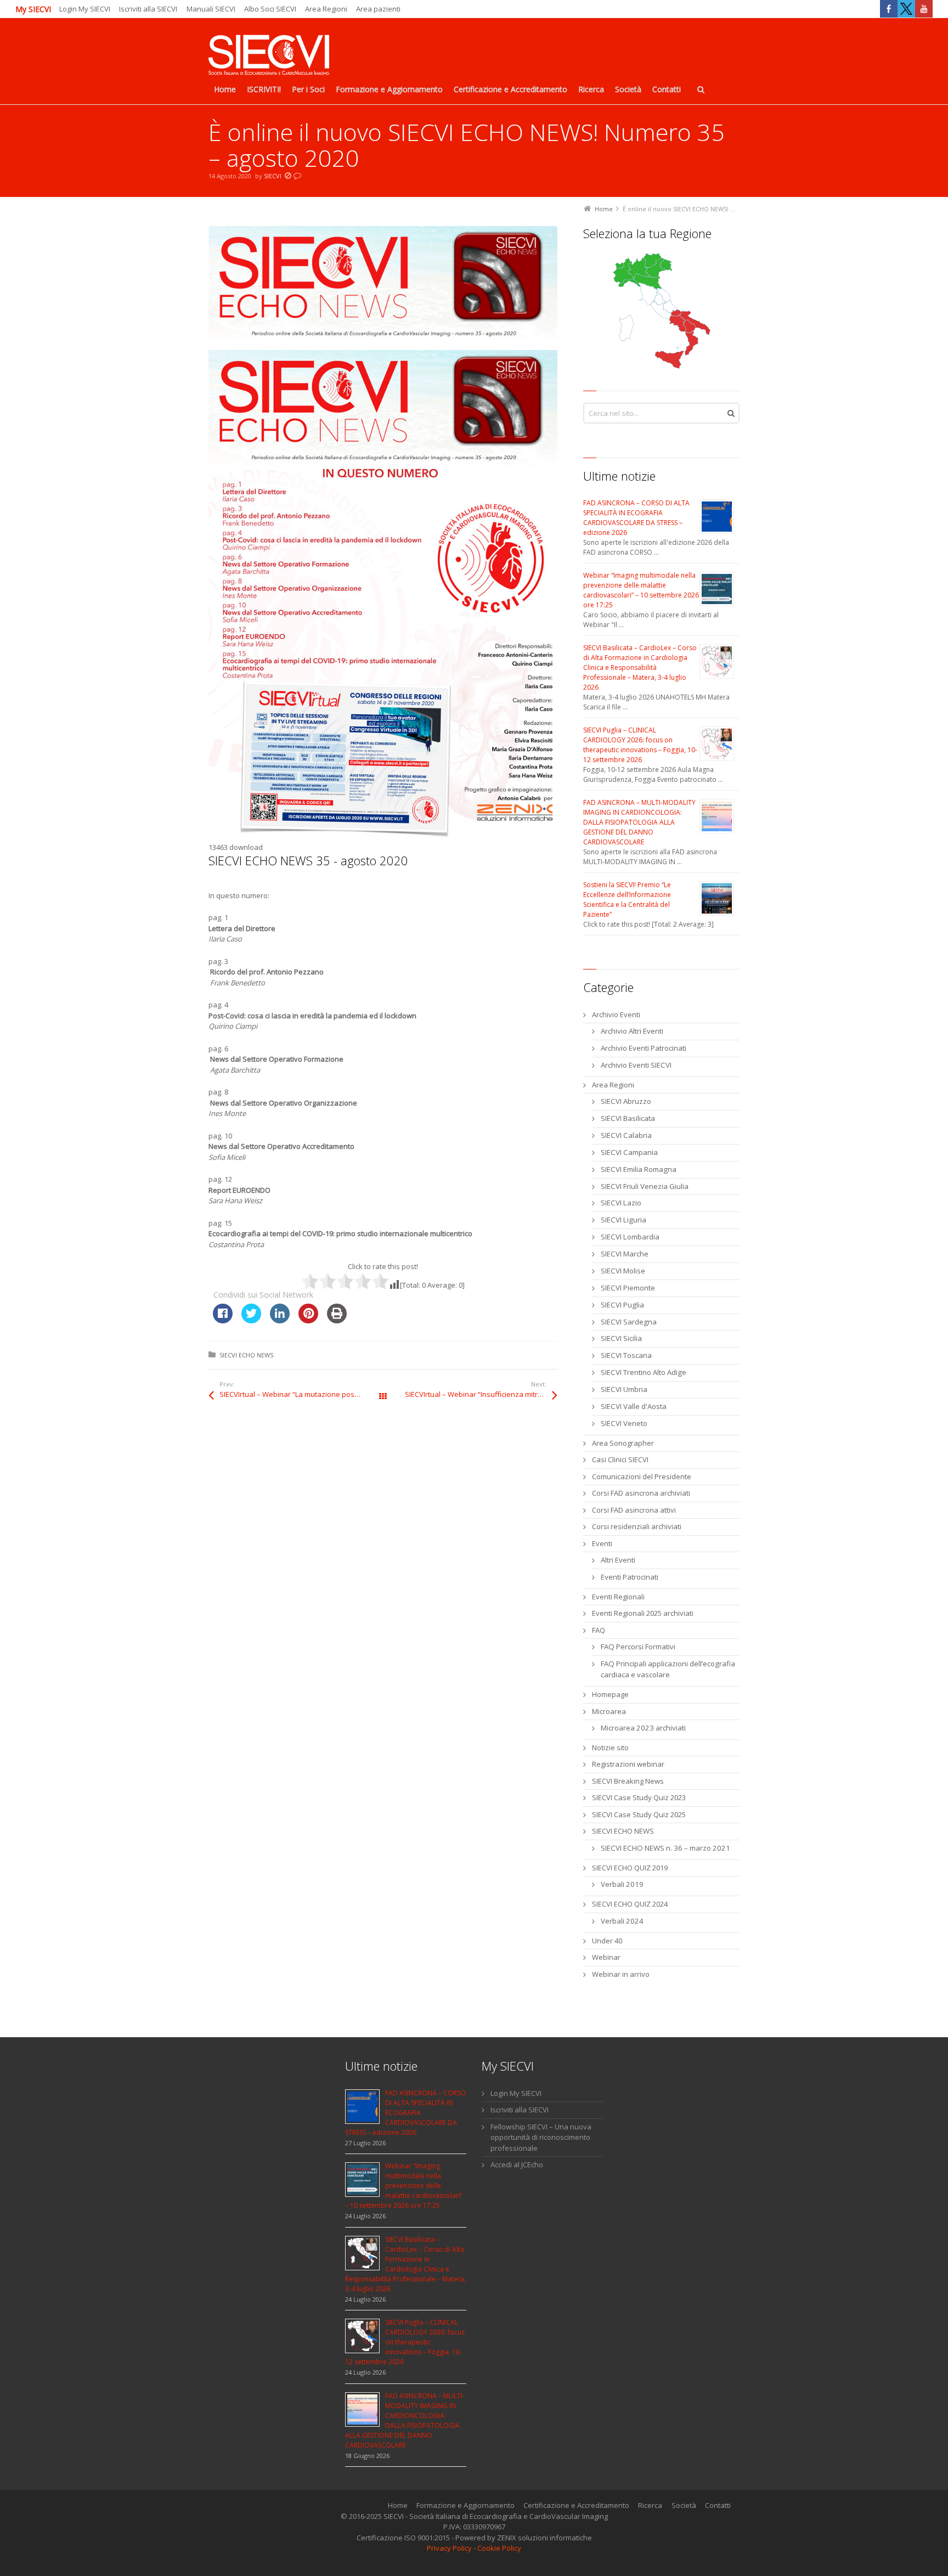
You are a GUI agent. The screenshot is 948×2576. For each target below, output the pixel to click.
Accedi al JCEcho (517, 2164)
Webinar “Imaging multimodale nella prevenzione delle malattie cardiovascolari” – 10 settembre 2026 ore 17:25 (641, 590)
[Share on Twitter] (251, 1320)
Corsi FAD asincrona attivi (634, 1510)
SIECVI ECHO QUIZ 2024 (630, 1904)
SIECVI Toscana (626, 1355)
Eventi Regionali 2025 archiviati (643, 1613)
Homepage (610, 1694)
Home (398, 2505)
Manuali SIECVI (211, 9)
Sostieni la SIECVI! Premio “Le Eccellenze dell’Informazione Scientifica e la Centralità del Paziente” (627, 900)
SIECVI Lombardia (630, 1237)
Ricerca (650, 2505)
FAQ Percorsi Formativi (638, 1647)
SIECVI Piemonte (628, 1288)
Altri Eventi (618, 1560)
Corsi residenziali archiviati (637, 1526)
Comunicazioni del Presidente (642, 1476)
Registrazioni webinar (628, 1764)
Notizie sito (610, 1748)
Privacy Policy (449, 2548)
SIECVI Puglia (622, 1305)
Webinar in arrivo (621, 1974)
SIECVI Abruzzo (626, 1101)
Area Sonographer (623, 1443)
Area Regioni (326, 9)
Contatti (718, 2505)
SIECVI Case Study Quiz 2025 (639, 1814)
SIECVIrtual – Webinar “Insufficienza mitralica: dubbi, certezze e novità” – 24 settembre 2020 (481, 1394)
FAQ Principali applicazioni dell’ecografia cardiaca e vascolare (668, 1669)
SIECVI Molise (623, 1271)
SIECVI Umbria (624, 1389)
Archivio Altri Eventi (632, 1031)
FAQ (599, 1630)
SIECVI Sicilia (621, 1338)
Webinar (606, 1957)
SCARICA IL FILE (304, 884)
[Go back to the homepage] (269, 56)
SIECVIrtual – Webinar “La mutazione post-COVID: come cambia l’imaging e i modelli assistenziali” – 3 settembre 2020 (301, 1394)
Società (684, 2505)
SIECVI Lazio (621, 1203)
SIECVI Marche (625, 1254)
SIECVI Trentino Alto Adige (644, 1372)
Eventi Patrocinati (630, 1577)
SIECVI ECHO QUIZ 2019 (630, 1868)
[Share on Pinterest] (308, 1320)
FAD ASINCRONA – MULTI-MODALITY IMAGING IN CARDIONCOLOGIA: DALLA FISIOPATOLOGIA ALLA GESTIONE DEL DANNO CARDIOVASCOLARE (639, 822)
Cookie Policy (499, 2548)
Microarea (609, 1711)
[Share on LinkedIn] (280, 1320)
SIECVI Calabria (626, 1135)
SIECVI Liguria (623, 1220)
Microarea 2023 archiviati (643, 1728)
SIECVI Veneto (624, 1423)
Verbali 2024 (622, 1921)
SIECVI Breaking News (628, 1781)
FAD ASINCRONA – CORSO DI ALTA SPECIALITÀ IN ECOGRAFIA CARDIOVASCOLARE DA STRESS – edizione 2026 (636, 518)
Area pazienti (378, 9)
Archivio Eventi (616, 1014)
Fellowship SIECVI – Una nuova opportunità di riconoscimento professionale (541, 2137)
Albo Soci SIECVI (270, 9)
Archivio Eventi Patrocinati (644, 1048)
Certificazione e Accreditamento (576, 2505)
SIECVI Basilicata (628, 1118)
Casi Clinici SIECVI (620, 1459)
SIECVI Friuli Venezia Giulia (645, 1186)
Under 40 (607, 1941)
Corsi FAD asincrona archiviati (641, 1493)
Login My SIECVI (85, 9)
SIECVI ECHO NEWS (246, 1355)
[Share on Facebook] (223, 1320)
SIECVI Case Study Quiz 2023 (639, 1797)
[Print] (337, 1320)
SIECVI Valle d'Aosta (634, 1406)
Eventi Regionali (618, 1597)
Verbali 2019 (622, 1884)
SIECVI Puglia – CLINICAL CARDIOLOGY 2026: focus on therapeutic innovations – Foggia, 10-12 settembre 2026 (640, 745)
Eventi (602, 1543)
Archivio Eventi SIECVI (636, 1065)
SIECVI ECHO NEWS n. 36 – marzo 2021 (665, 1848)
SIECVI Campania (629, 1152)
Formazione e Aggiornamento (465, 2505)
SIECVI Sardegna (629, 1322)
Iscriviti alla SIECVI (148, 9)
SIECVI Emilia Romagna (639, 1169)
